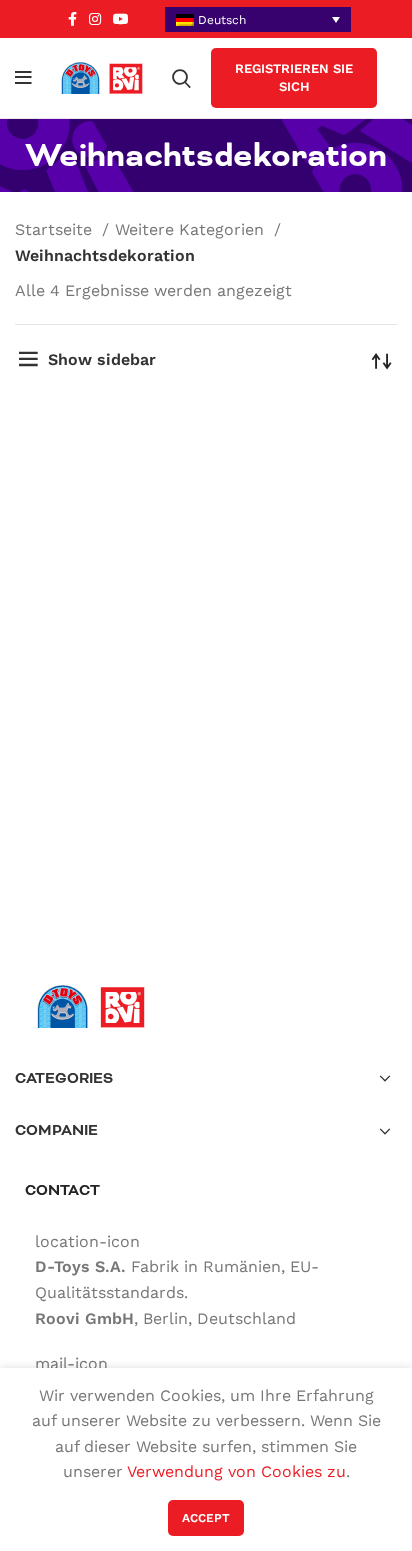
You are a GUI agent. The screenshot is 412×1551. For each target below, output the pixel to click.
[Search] (181, 78)
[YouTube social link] (121, 19)
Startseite (56, 229)
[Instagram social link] (95, 19)
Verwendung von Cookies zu (236, 1471)
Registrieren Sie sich (294, 77)
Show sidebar (102, 359)
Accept (206, 1518)
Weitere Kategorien (192, 229)
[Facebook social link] (72, 19)
